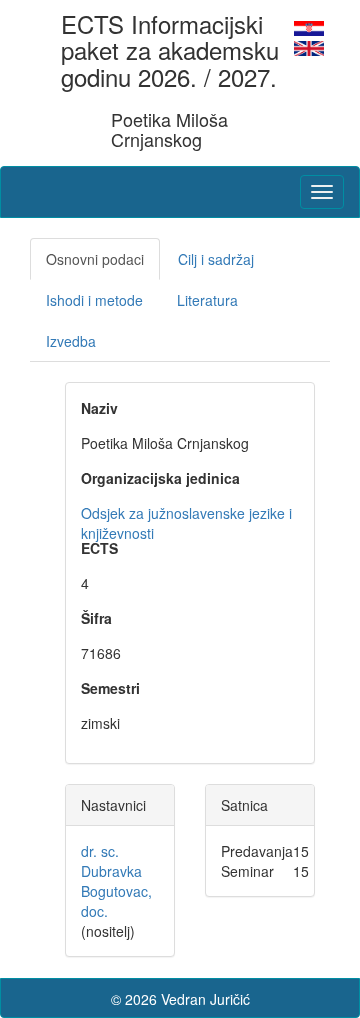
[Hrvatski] (309, 26)
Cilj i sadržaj (216, 259)
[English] (309, 46)
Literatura (207, 300)
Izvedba (71, 341)
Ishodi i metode (94, 300)
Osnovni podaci (95, 259)
